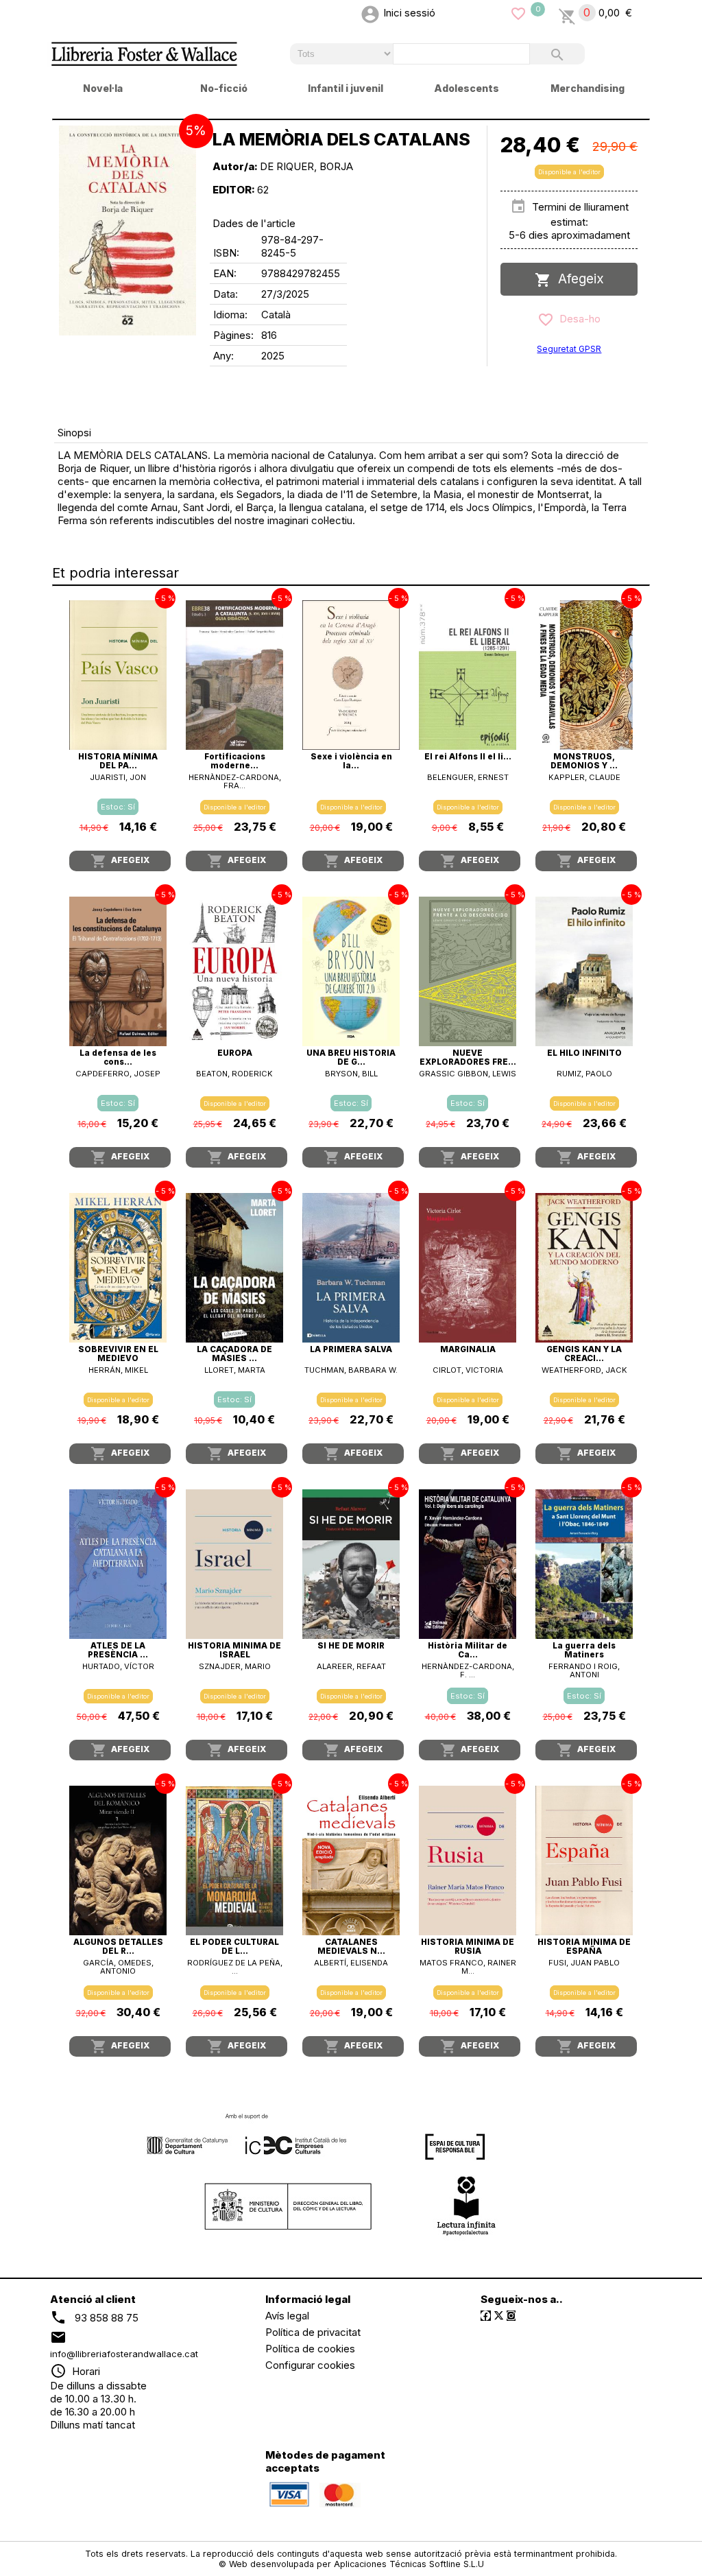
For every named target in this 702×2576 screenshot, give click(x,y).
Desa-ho (577, 319)
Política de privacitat (313, 2332)
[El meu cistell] (567, 13)
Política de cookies (310, 2349)
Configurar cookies (310, 2365)
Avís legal (287, 2316)
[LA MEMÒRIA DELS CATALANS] (128, 231)
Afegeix (578, 279)
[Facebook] (486, 2316)
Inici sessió (409, 13)
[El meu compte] (370, 13)
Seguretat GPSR (569, 349)
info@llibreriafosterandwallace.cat (124, 2354)
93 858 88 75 (107, 2317)
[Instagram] (511, 2316)
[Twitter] (499, 2316)
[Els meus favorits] (518, 13)
